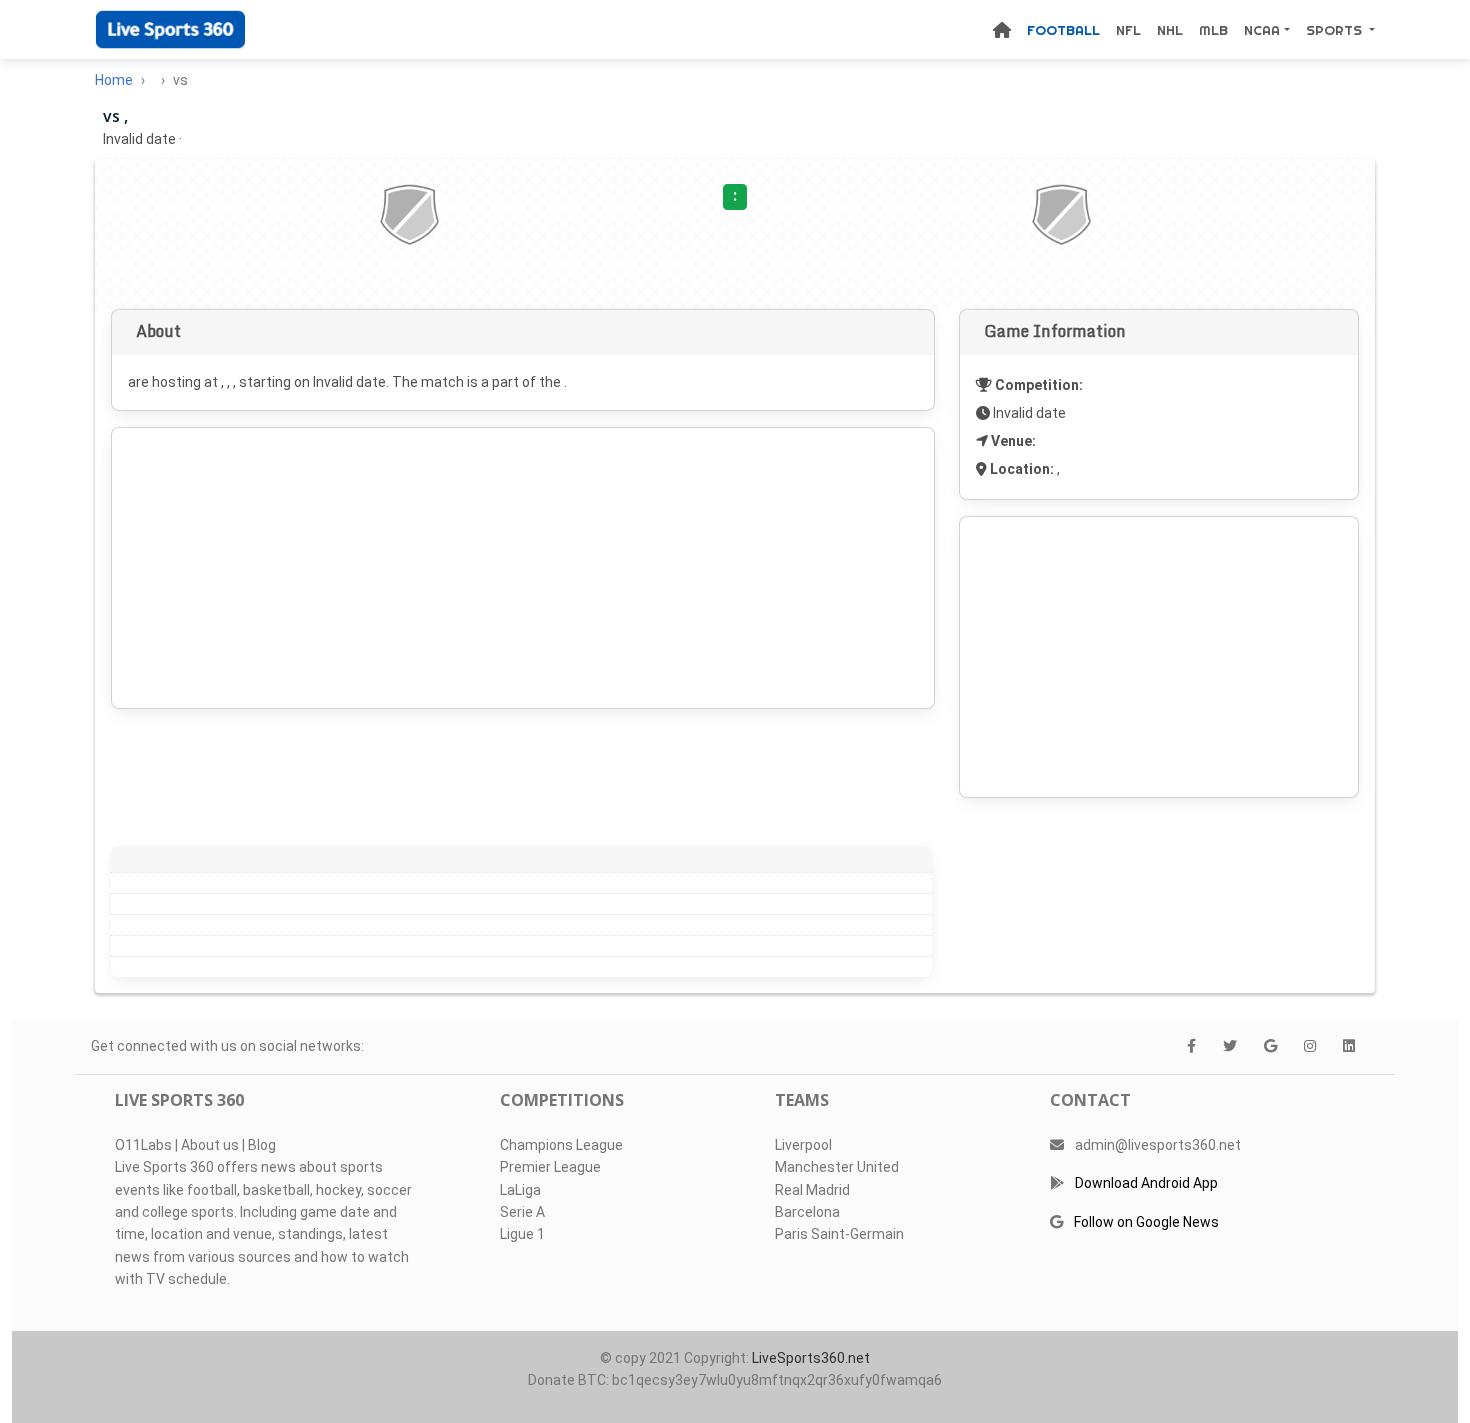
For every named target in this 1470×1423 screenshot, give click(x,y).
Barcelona (807, 1212)
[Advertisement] (523, 568)
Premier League (550, 1167)
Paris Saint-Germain (839, 1234)
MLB (1213, 30)
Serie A (522, 1212)
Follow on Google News (1146, 1222)
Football (1063, 30)
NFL (1128, 30)
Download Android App (1146, 1183)
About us (210, 1145)
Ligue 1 (522, 1234)
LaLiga (520, 1190)
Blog (262, 1145)
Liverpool (803, 1145)
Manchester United (837, 1167)
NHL (1170, 30)
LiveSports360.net (811, 1358)
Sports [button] (1336, 30)
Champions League (561, 1145)
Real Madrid (812, 1190)
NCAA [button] (1262, 30)
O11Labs (143, 1145)
